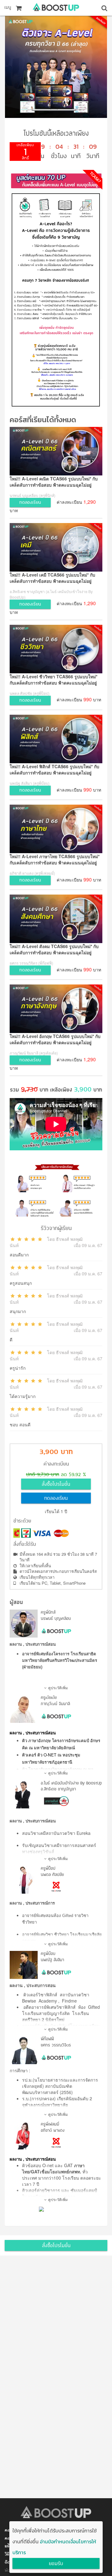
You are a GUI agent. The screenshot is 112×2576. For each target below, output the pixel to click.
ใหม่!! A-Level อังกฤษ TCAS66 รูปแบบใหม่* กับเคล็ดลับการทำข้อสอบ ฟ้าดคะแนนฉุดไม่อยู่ (55, 1039)
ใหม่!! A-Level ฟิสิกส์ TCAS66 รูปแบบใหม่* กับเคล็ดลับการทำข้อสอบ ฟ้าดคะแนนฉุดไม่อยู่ (54, 769)
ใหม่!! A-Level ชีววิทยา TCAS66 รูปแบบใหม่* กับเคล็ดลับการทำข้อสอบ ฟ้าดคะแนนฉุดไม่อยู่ (54, 680)
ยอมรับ (56, 2564)
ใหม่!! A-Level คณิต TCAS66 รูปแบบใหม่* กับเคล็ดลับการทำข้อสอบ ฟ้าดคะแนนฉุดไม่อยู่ (54, 482)
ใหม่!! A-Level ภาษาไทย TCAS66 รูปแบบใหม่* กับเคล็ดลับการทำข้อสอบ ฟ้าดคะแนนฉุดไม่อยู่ (55, 859)
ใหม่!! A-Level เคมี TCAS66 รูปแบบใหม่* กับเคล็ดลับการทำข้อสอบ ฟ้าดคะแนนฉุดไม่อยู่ (52, 578)
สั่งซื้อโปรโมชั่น (56, 1484)
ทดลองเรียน (56, 1498)
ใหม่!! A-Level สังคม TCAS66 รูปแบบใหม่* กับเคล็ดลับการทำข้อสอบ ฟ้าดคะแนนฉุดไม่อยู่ (54, 949)
